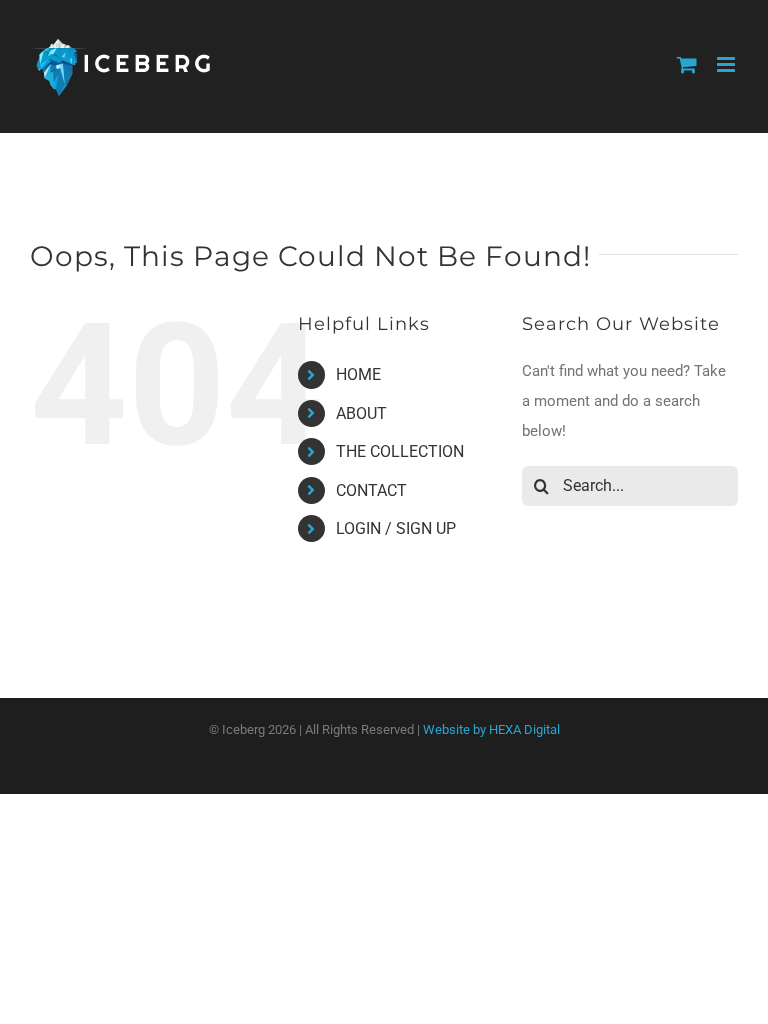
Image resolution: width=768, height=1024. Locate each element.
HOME (358, 374)
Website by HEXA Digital (491, 729)
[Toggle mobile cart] (687, 64)
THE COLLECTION (400, 451)
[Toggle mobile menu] (727, 64)
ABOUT (361, 413)
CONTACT (371, 490)
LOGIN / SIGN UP (396, 528)
